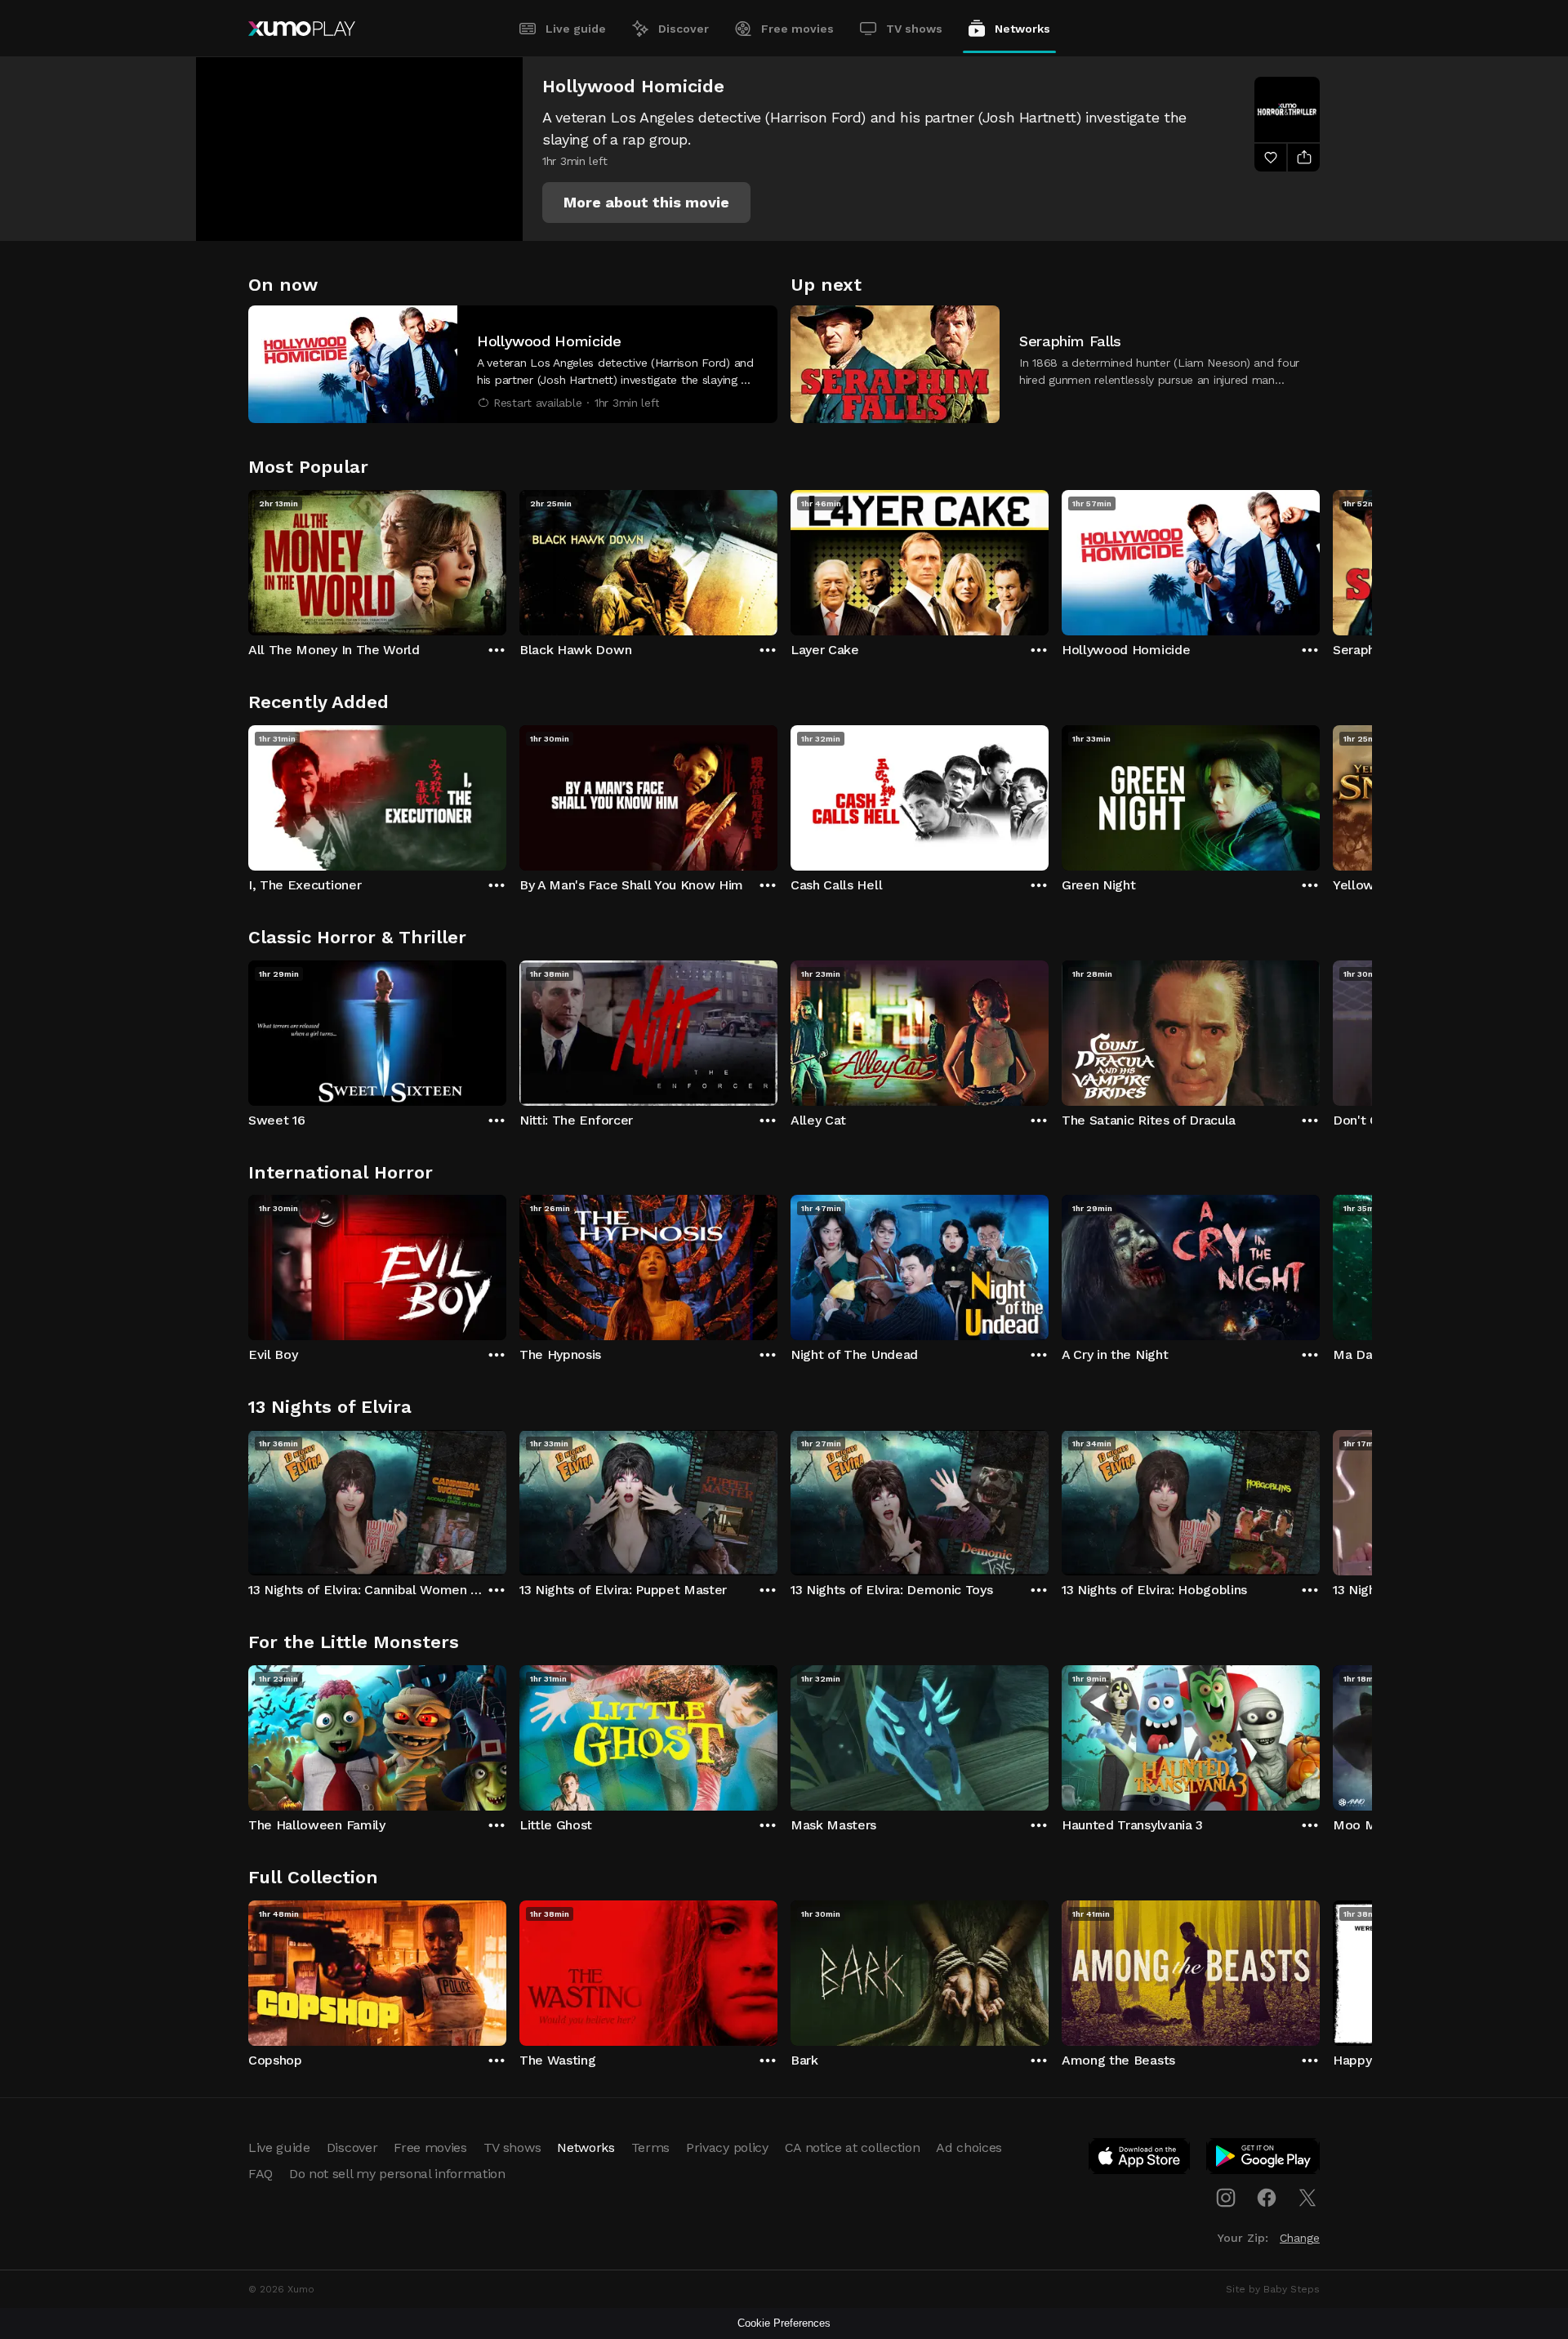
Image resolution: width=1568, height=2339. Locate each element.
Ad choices (969, 2147)
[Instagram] (1226, 2198)
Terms (650, 2147)
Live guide (576, 29)
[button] (646, 203)
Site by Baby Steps (1273, 2289)
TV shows (914, 29)
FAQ (261, 2174)
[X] (1307, 2198)
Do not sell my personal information (397, 2174)
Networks (1022, 29)
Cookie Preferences (784, 2323)
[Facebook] (1267, 2198)
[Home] (302, 29)
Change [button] (1300, 2238)
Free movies (797, 29)
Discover (684, 29)
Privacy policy (727, 2147)
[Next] (1320, 559)
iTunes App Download (1140, 2159)
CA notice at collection (853, 2147)
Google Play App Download (1264, 2159)
